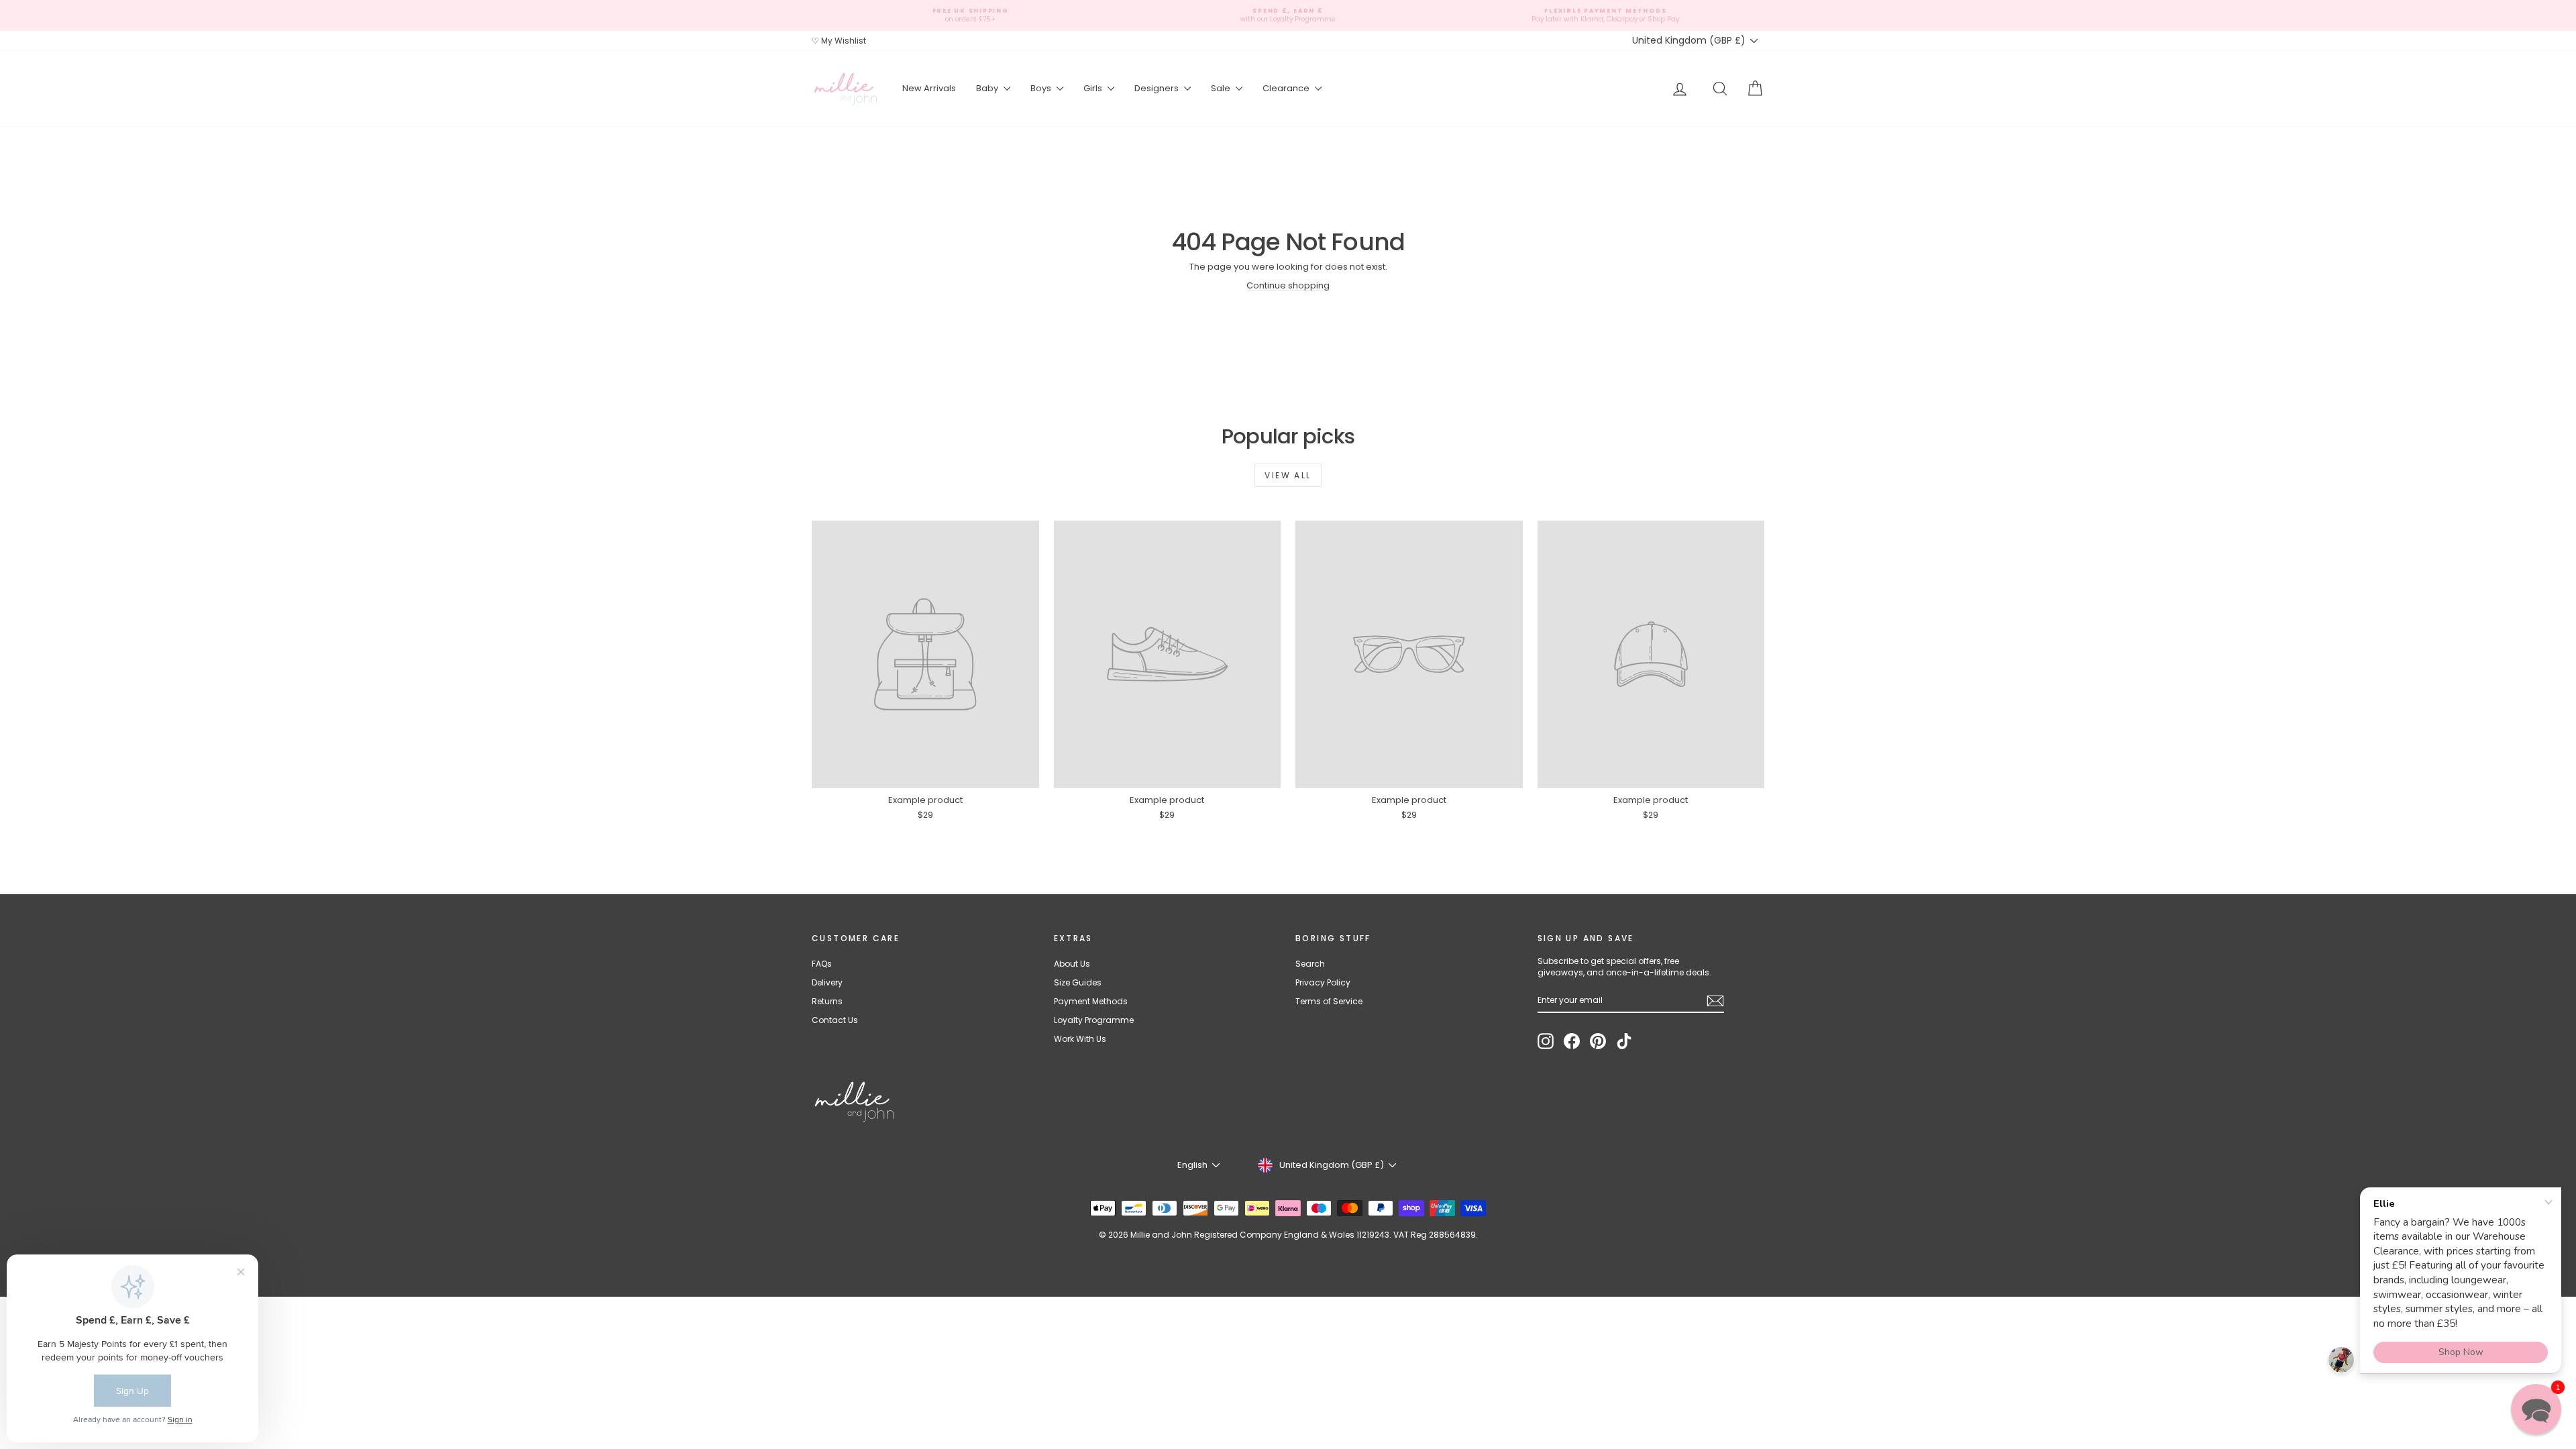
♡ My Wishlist (839, 41)
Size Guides (1078, 982)
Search (1310, 964)
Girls (1094, 88)
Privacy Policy (1323, 982)
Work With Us (1080, 1039)
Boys (1042, 88)
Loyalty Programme (1094, 1020)
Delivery (827, 982)
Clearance (1287, 88)
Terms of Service (1329, 1001)
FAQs (822, 964)
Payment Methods (1091, 1001)
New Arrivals (929, 88)
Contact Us (835, 1020)
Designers (1158, 88)
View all (1288, 475)
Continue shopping (1288, 285)
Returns (827, 1001)
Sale (1222, 88)
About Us (1072, 964)
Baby (988, 88)
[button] (2536, 1409)
